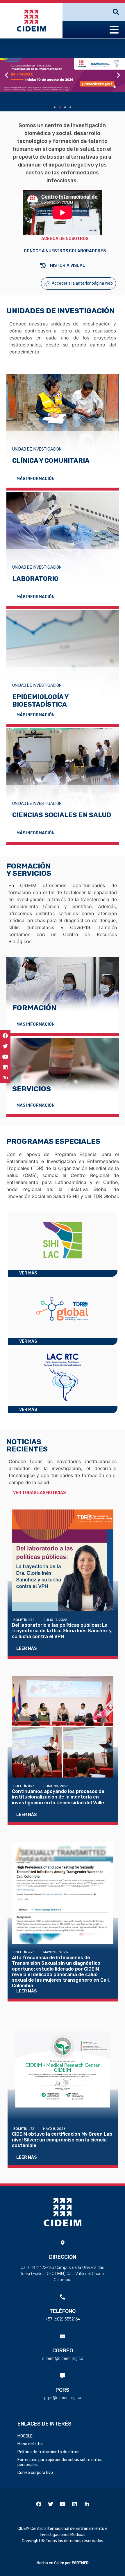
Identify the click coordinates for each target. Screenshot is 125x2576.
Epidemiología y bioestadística (40, 701)
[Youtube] (5, 1057)
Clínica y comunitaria (51, 461)
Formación (34, 1008)
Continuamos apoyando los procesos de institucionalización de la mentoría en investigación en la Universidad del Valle (58, 1797)
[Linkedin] (5, 1067)
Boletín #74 (24, 1620)
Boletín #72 (24, 2129)
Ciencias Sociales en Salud (62, 815)
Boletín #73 (24, 1786)
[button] (55, 107)
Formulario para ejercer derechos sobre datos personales (60, 2462)
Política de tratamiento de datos (48, 2452)
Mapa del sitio (30, 2444)
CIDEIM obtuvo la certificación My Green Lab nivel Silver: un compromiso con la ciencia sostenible (62, 2140)
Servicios (32, 1089)
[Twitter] (5, 1046)
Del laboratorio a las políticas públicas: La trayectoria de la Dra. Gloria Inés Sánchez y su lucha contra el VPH (62, 1631)
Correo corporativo (35, 2473)
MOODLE (25, 2436)
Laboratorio (35, 579)
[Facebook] (5, 1036)
